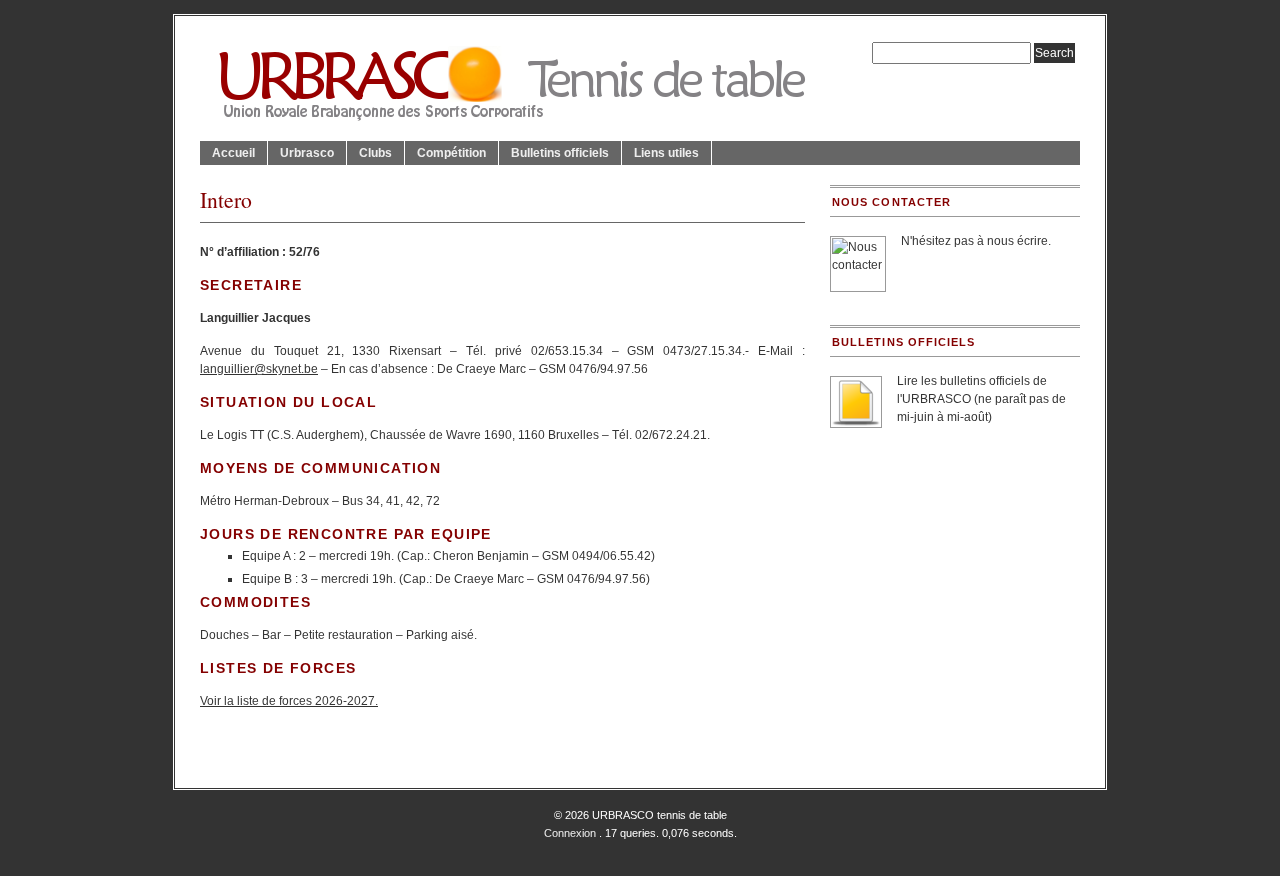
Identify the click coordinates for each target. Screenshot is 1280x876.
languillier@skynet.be (259, 369)
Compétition (451, 153)
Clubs (375, 153)
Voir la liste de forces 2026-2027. (289, 701)
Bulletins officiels (560, 153)
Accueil (233, 153)
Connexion (570, 833)
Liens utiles (666, 153)
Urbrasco (307, 153)
